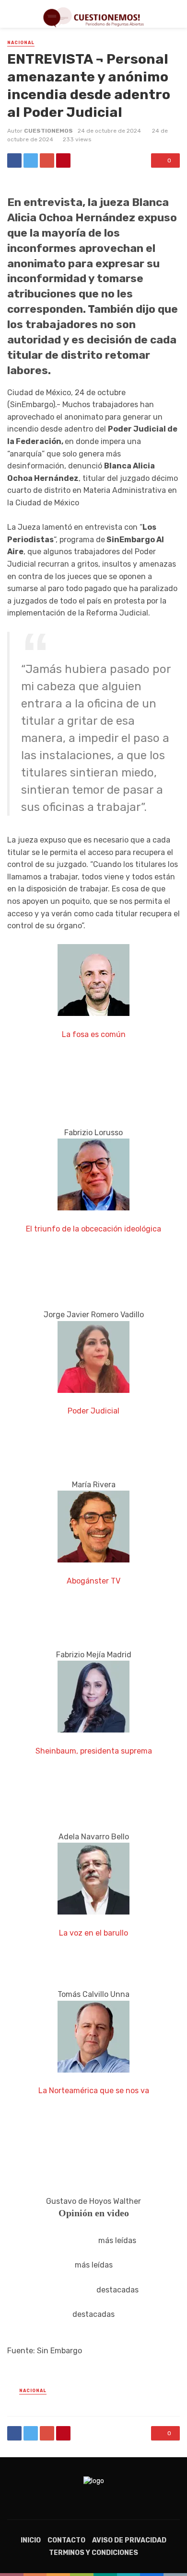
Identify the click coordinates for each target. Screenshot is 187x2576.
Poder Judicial (93, 1411)
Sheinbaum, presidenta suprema (94, 1751)
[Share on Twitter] (31, 160)
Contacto (66, 2540)
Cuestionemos (48, 131)
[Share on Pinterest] (63, 160)
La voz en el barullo (93, 1933)
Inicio (31, 2540)
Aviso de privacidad (129, 2540)
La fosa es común (94, 1034)
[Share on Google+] (47, 160)
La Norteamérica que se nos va (94, 2091)
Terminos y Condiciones (93, 2553)
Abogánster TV (93, 1581)
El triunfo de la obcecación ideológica (93, 1229)
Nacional (21, 43)
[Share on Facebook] (14, 160)
